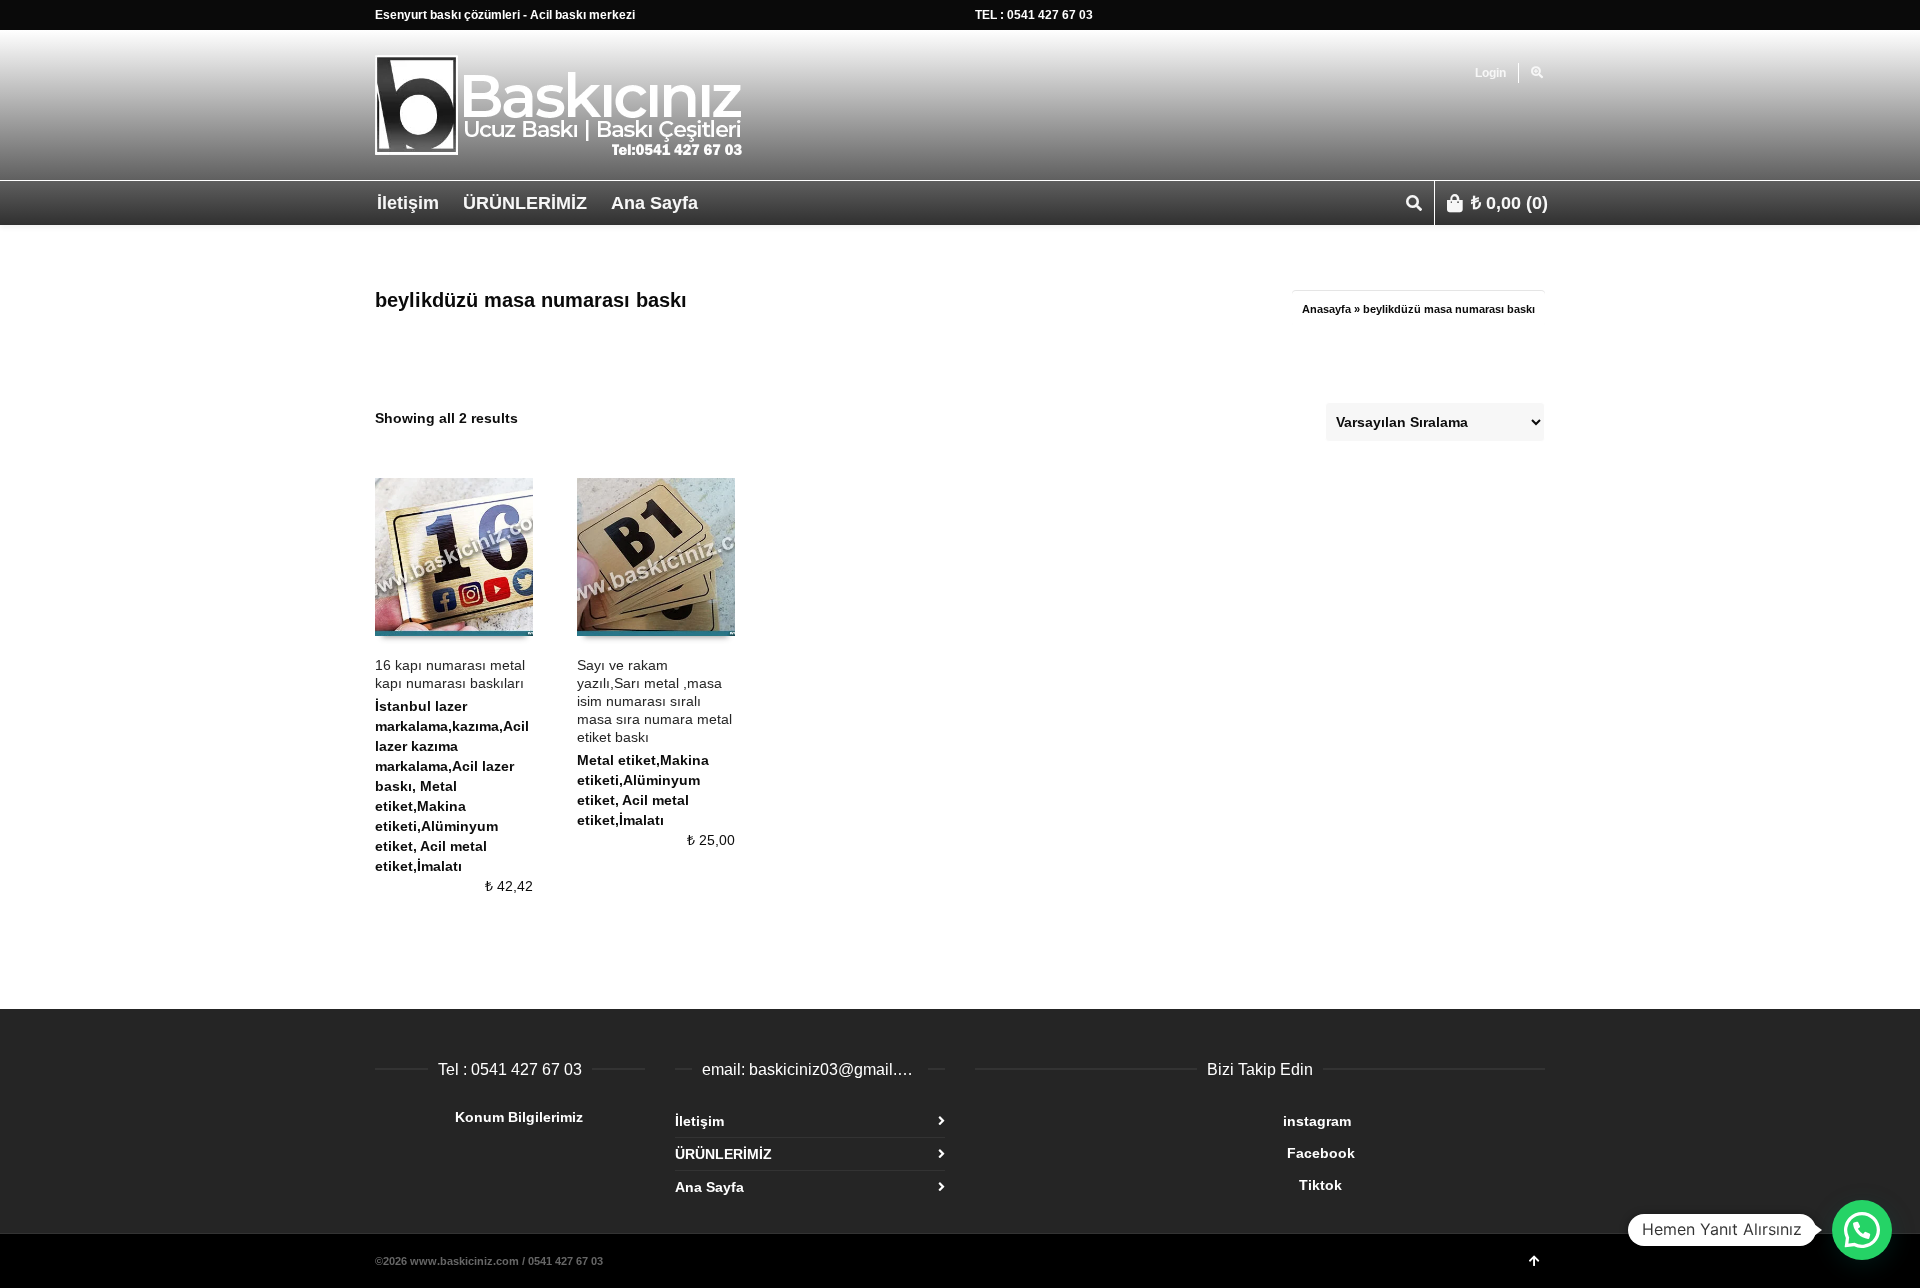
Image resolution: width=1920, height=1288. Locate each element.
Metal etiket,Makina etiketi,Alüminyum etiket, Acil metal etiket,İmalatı (436, 826)
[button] (1862, 1230)
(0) (1509, 203)
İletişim (699, 1121)
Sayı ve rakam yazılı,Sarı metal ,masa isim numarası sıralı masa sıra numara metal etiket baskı (654, 701)
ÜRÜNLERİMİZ (723, 1154)
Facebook (1165, 1153)
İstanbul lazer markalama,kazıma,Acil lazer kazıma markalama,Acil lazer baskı (452, 746)
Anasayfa (1326, 309)
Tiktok (1158, 1185)
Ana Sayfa (709, 1187)
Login (1490, 73)
